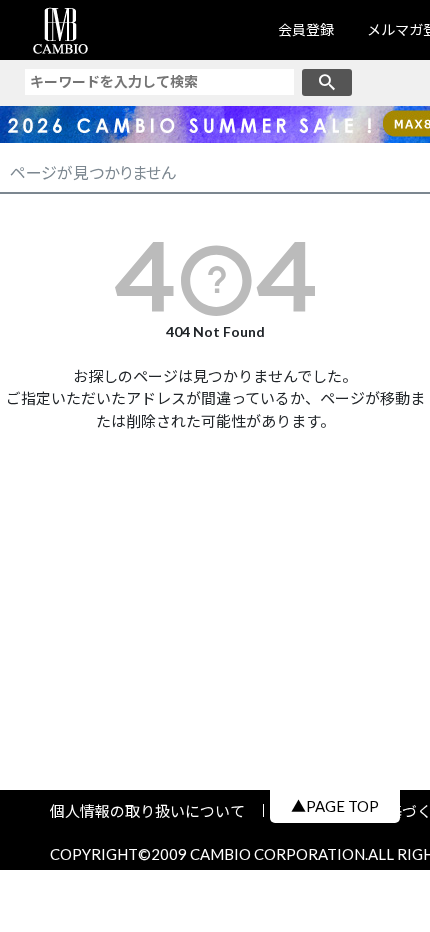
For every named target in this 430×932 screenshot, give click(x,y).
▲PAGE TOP (335, 806)
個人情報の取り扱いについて (155, 811)
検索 (327, 82)
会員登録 (306, 29)
